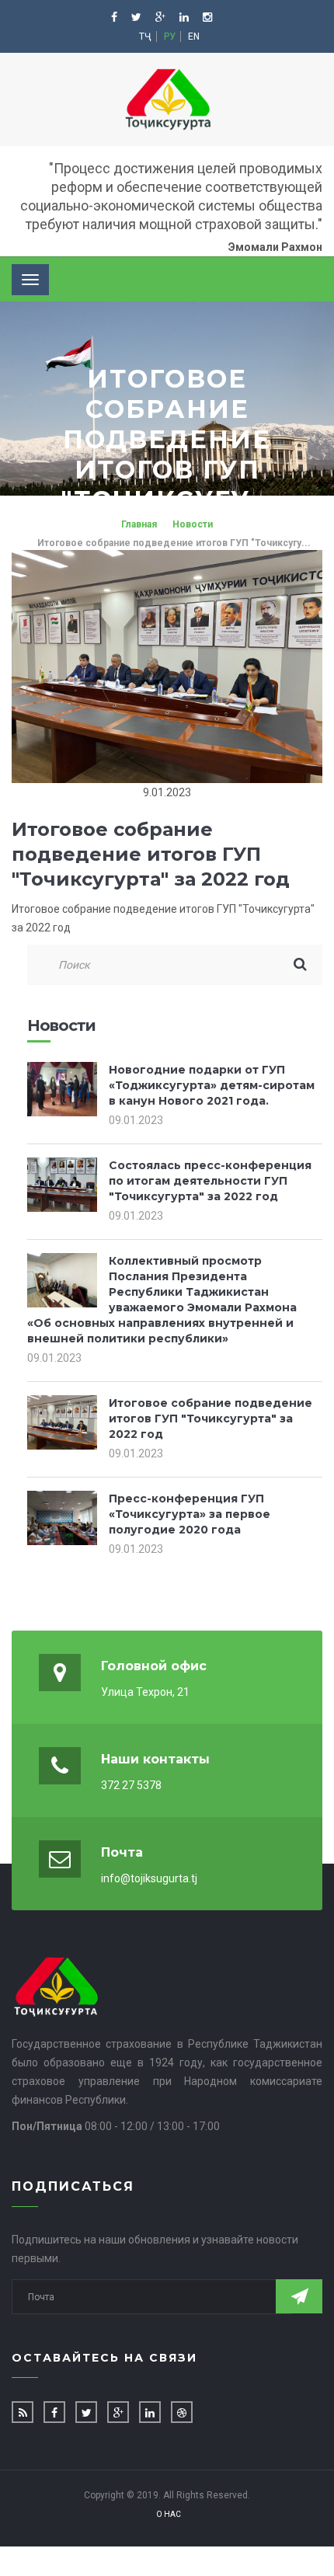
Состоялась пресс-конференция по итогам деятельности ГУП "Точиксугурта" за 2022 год (210, 1181)
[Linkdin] (185, 17)
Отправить (299, 2296)
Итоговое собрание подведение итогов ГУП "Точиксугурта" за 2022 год (210, 1419)
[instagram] (207, 17)
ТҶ (145, 37)
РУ (170, 37)
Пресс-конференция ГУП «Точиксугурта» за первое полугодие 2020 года (190, 1514)
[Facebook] (115, 17)
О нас (169, 2514)
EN (194, 37)
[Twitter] (137, 17)
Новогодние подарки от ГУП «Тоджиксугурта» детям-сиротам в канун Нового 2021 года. (212, 1085)
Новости (193, 524)
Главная (139, 524)
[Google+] (162, 17)
